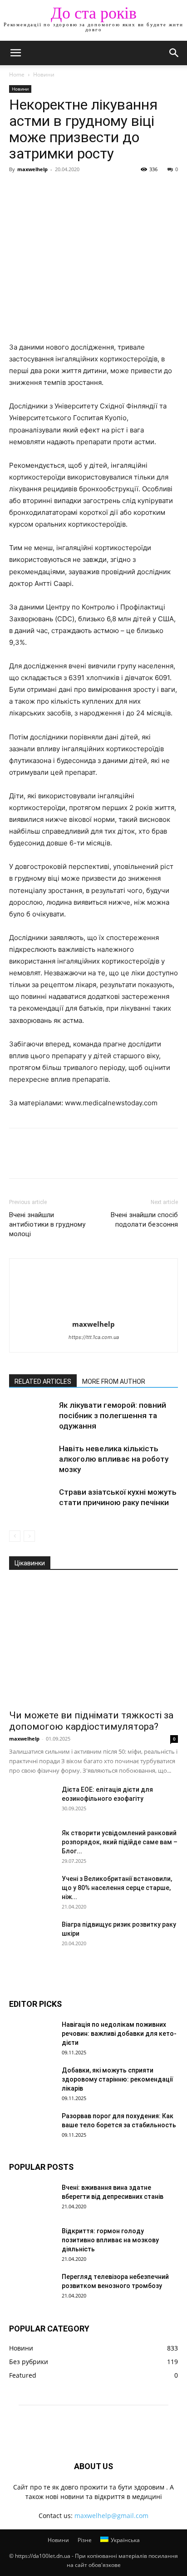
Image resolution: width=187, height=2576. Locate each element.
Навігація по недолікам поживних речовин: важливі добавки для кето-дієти (119, 2034)
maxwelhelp (32, 169)
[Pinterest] (60, 190)
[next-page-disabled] (29, 1536)
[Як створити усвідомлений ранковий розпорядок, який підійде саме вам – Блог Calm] (32, 1844)
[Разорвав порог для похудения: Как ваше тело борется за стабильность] (32, 2127)
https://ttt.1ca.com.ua (94, 1337)
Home (17, 74)
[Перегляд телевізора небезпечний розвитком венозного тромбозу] (32, 2288)
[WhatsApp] (81, 190)
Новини (44, 74)
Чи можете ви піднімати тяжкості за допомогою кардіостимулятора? (91, 1721)
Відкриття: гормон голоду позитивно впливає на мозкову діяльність (110, 2240)
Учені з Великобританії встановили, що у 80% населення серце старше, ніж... (117, 1888)
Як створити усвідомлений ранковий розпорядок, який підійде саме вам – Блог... (120, 1842)
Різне (85, 2540)
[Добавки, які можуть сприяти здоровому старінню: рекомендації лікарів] (32, 2082)
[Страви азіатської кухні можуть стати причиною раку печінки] (32, 1503)
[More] (102, 190)
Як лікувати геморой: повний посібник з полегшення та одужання (113, 1415)
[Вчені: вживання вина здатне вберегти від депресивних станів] (32, 2199)
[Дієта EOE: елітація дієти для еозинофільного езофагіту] (32, 1801)
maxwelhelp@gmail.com (111, 2516)
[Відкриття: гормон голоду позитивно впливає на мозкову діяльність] (32, 2242)
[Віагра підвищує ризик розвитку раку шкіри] (32, 1936)
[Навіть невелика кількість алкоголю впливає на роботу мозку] (32, 1459)
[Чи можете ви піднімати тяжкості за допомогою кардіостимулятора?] (93, 1643)
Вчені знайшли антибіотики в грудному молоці (47, 1224)
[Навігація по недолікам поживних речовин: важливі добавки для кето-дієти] (32, 2036)
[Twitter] (39, 190)
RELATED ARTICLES (43, 1382)
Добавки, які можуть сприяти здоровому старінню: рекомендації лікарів (117, 2079)
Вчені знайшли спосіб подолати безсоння (144, 1220)
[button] (15, 53)
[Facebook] (18, 190)
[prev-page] (15, 1536)
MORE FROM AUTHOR (114, 1382)
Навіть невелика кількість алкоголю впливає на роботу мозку (114, 1459)
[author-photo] (93, 1312)
